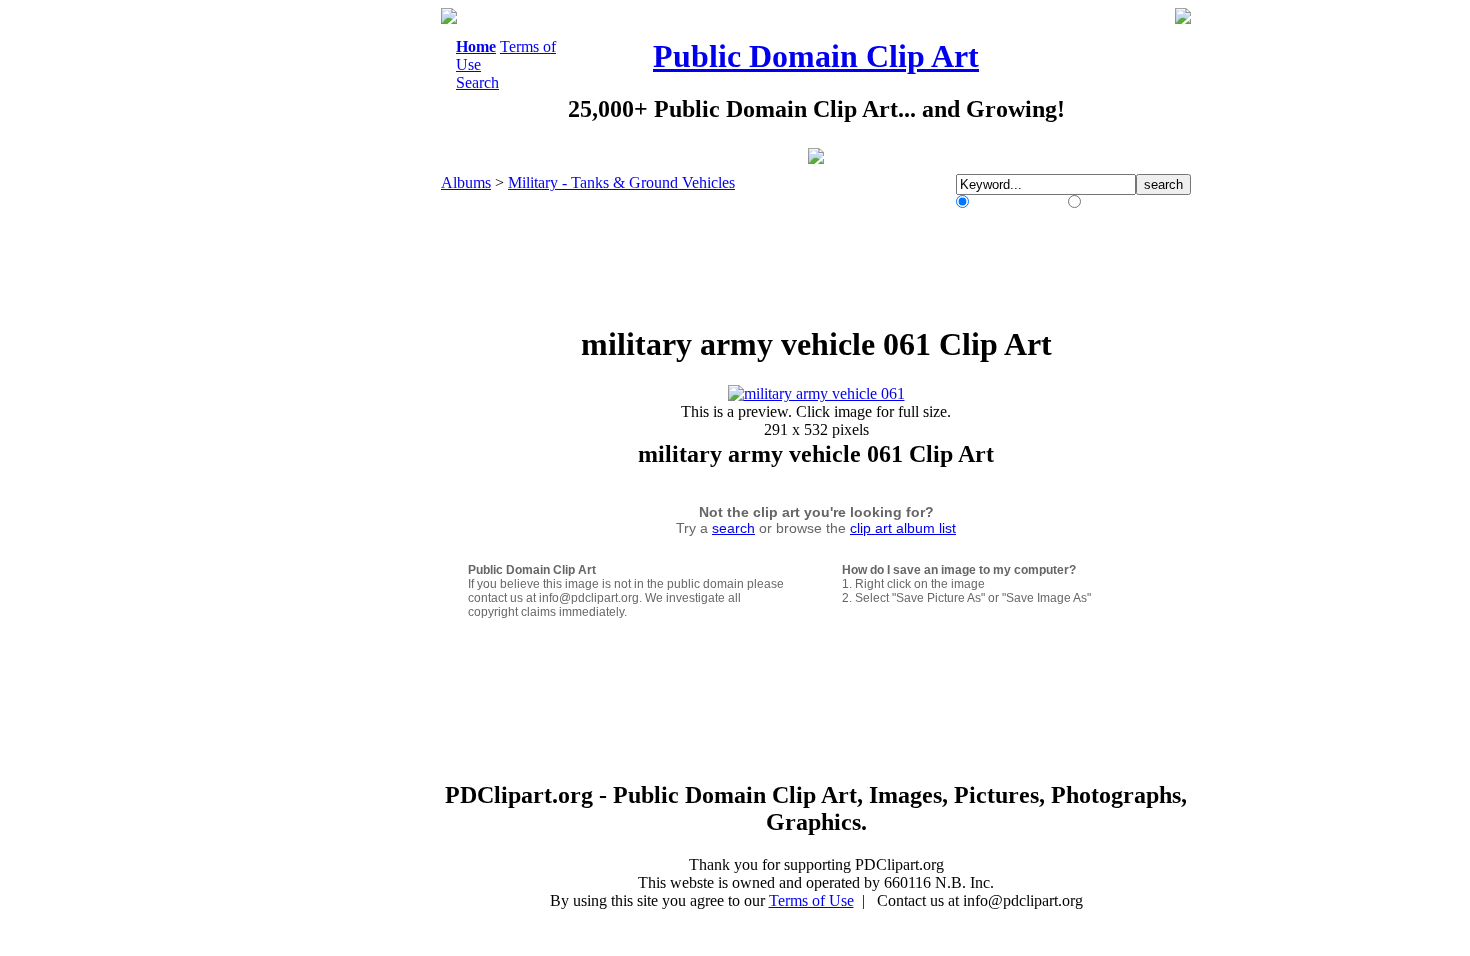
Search (477, 82)
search (733, 528)
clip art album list (903, 528)
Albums (466, 182)
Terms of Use (811, 900)
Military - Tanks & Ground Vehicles (621, 182)
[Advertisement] (359, 308)
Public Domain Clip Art (816, 56)
